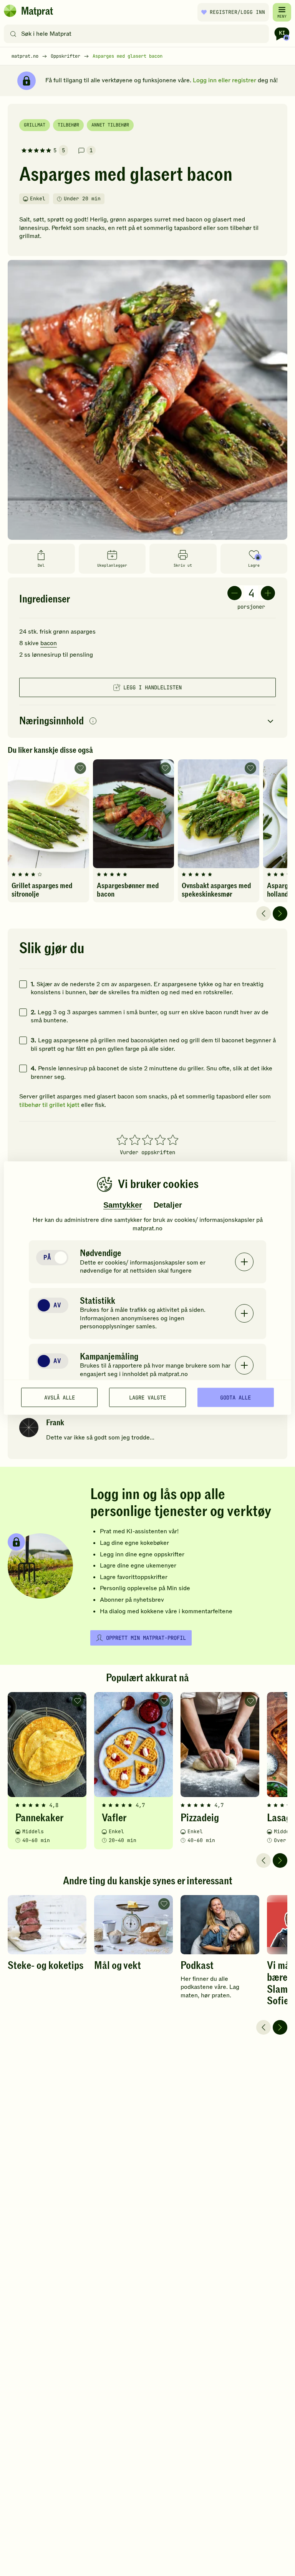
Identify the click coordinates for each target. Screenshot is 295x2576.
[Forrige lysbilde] (264, 914)
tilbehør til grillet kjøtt (49, 1105)
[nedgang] (235, 593)
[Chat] (282, 34)
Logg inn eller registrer (225, 80)
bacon (49, 643)
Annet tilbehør (110, 125)
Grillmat (35, 125)
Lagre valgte (147, 1397)
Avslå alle (60, 1397)
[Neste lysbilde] (280, 914)
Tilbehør (68, 125)
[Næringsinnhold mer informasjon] (93, 721)
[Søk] (13, 34)
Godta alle (235, 1397)
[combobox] (138, 34)
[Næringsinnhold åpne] (147, 721)
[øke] (268, 593)
